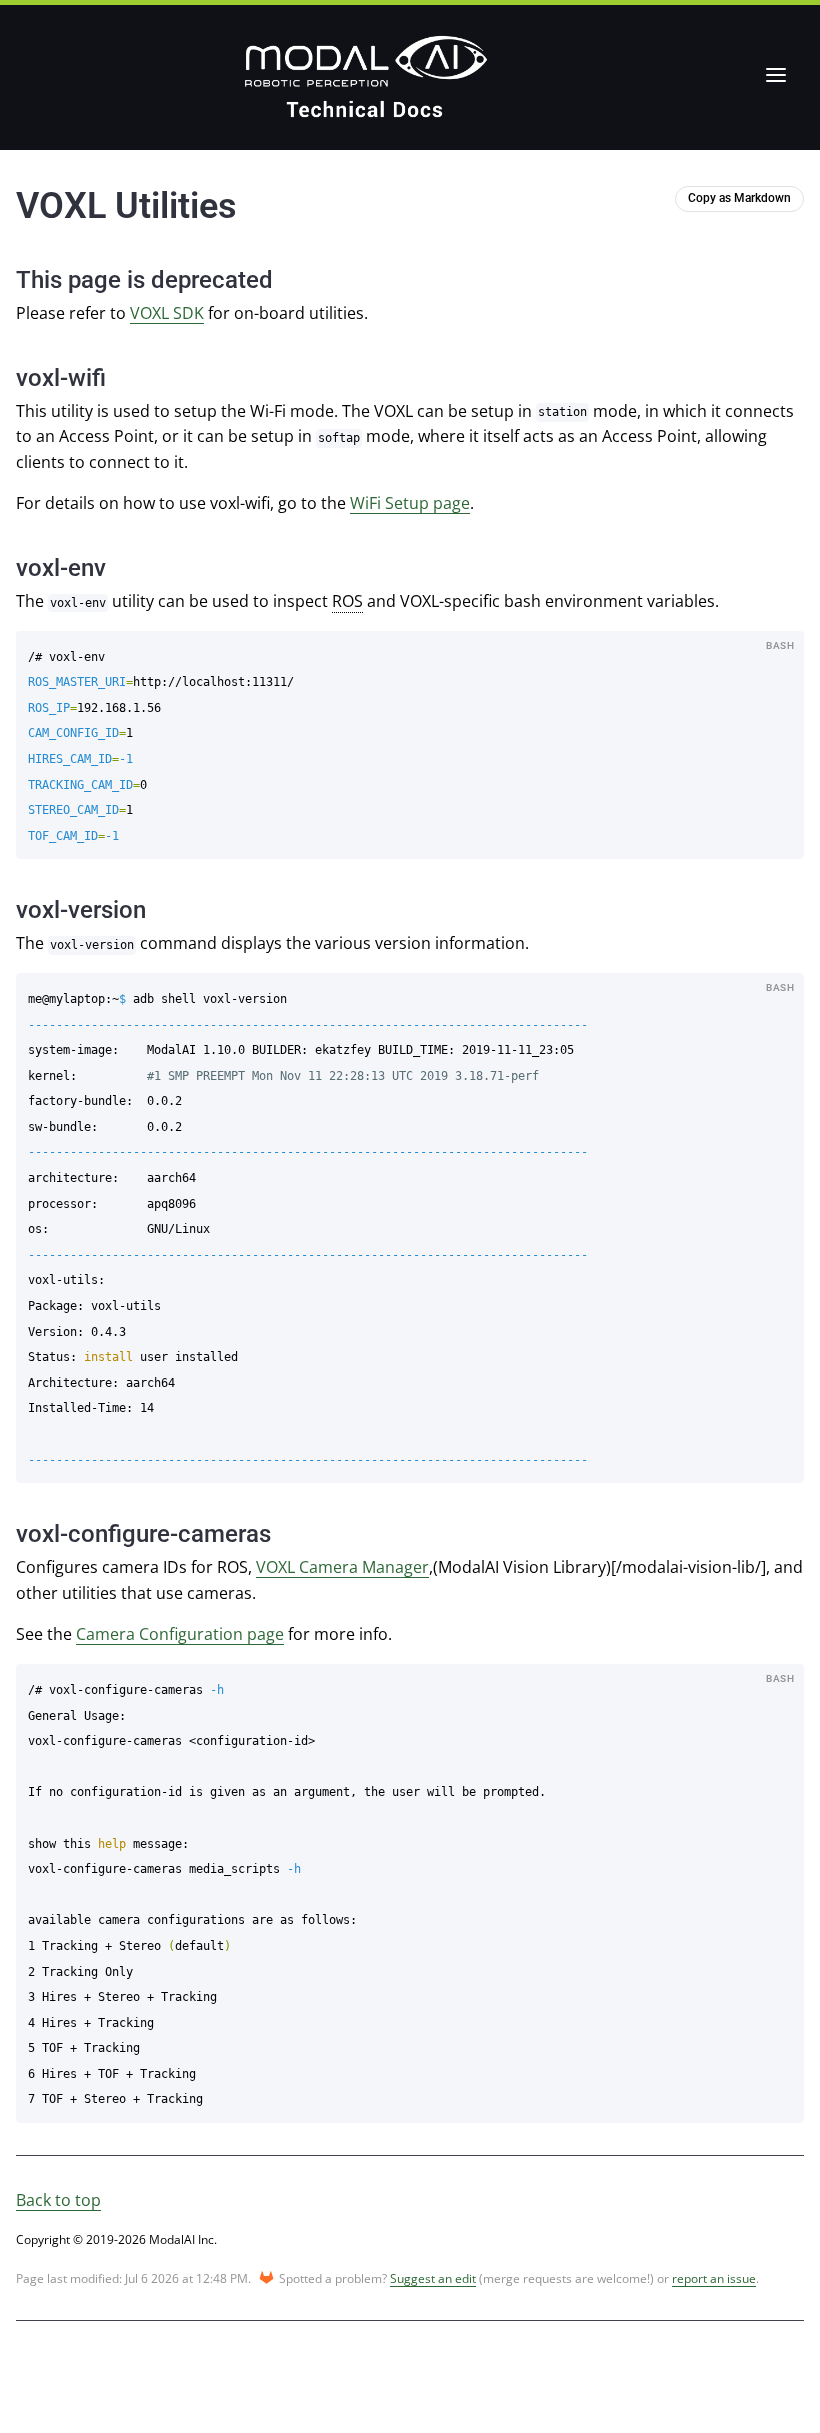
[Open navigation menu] (776, 75)
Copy (774, 647)
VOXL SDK (167, 313)
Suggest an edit (433, 2278)
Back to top (58, 2200)
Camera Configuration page (180, 1634)
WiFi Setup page (410, 503)
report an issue (714, 2278)
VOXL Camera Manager (342, 1567)
